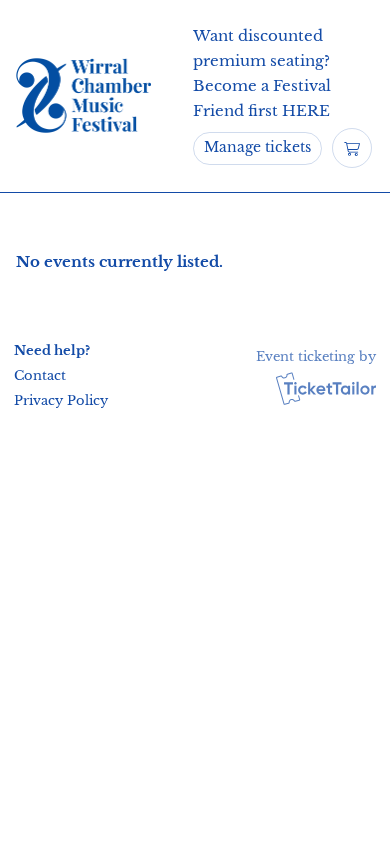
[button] (57, 375)
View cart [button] (352, 148)
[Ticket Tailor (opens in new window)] (326, 388)
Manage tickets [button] (257, 147)
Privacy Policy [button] (61, 400)
